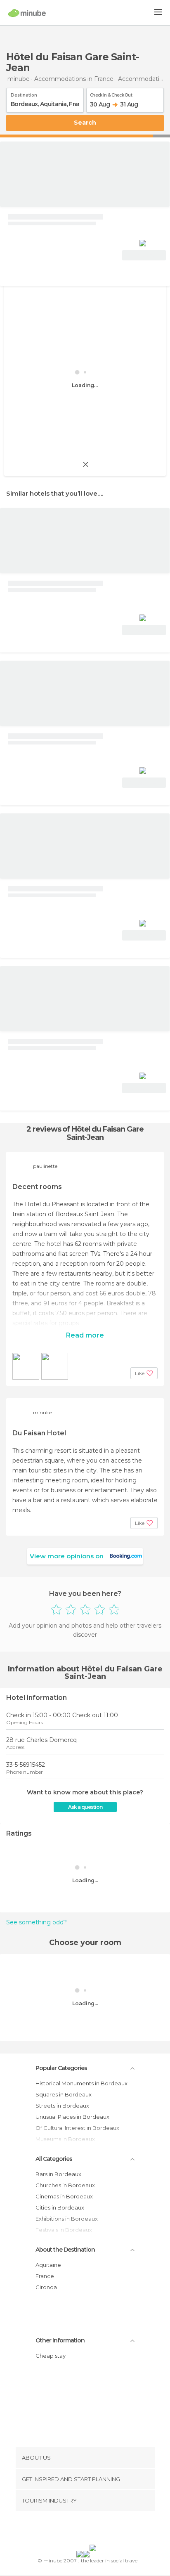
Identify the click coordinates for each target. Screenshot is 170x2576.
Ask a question (85, 1807)
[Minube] (27, 13)
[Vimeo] (94, 2529)
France (45, 2276)
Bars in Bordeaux (58, 2174)
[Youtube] (104, 2529)
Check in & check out (111, 94)
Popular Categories (61, 2068)
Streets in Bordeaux (62, 2106)
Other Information (60, 2340)
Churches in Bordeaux (65, 2185)
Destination (24, 94)
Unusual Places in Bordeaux (72, 2117)
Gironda (46, 2287)
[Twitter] (83, 2529)
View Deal (144, 255)
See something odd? (37, 1922)
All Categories (54, 2159)
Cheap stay (51, 2356)
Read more (85, 1335)
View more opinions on (67, 1556)
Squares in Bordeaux (64, 2094)
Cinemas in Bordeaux (64, 2196)
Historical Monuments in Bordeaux (81, 2083)
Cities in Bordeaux (60, 2207)
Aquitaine (48, 2265)
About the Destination (65, 2250)
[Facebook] (72, 2529)
